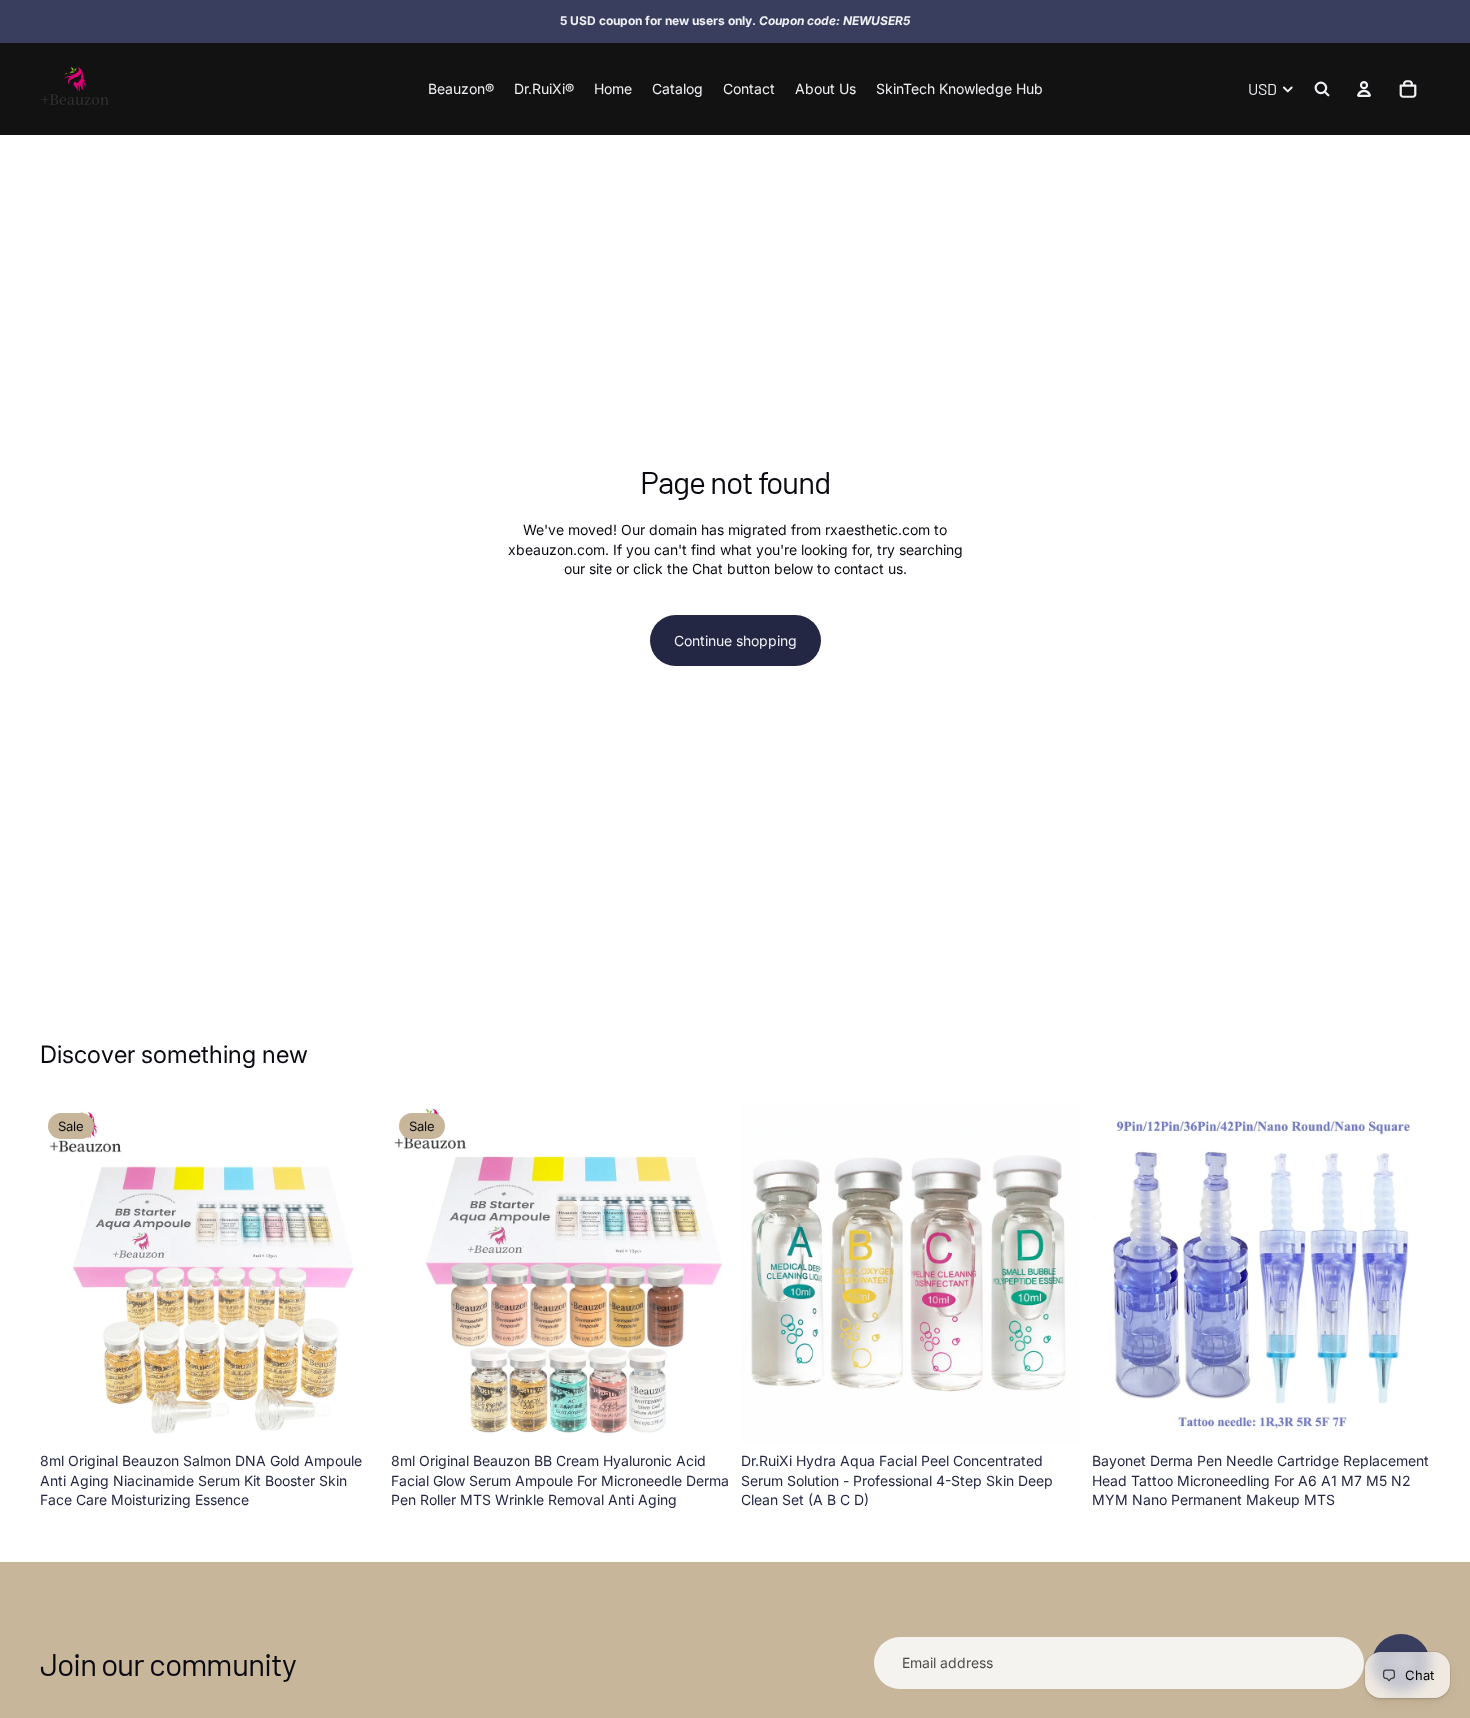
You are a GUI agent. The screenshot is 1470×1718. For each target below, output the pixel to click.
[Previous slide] (70, 1274)
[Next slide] (349, 1274)
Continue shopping (735, 640)
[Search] (1322, 89)
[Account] (1364, 89)
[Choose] (348, 1412)
